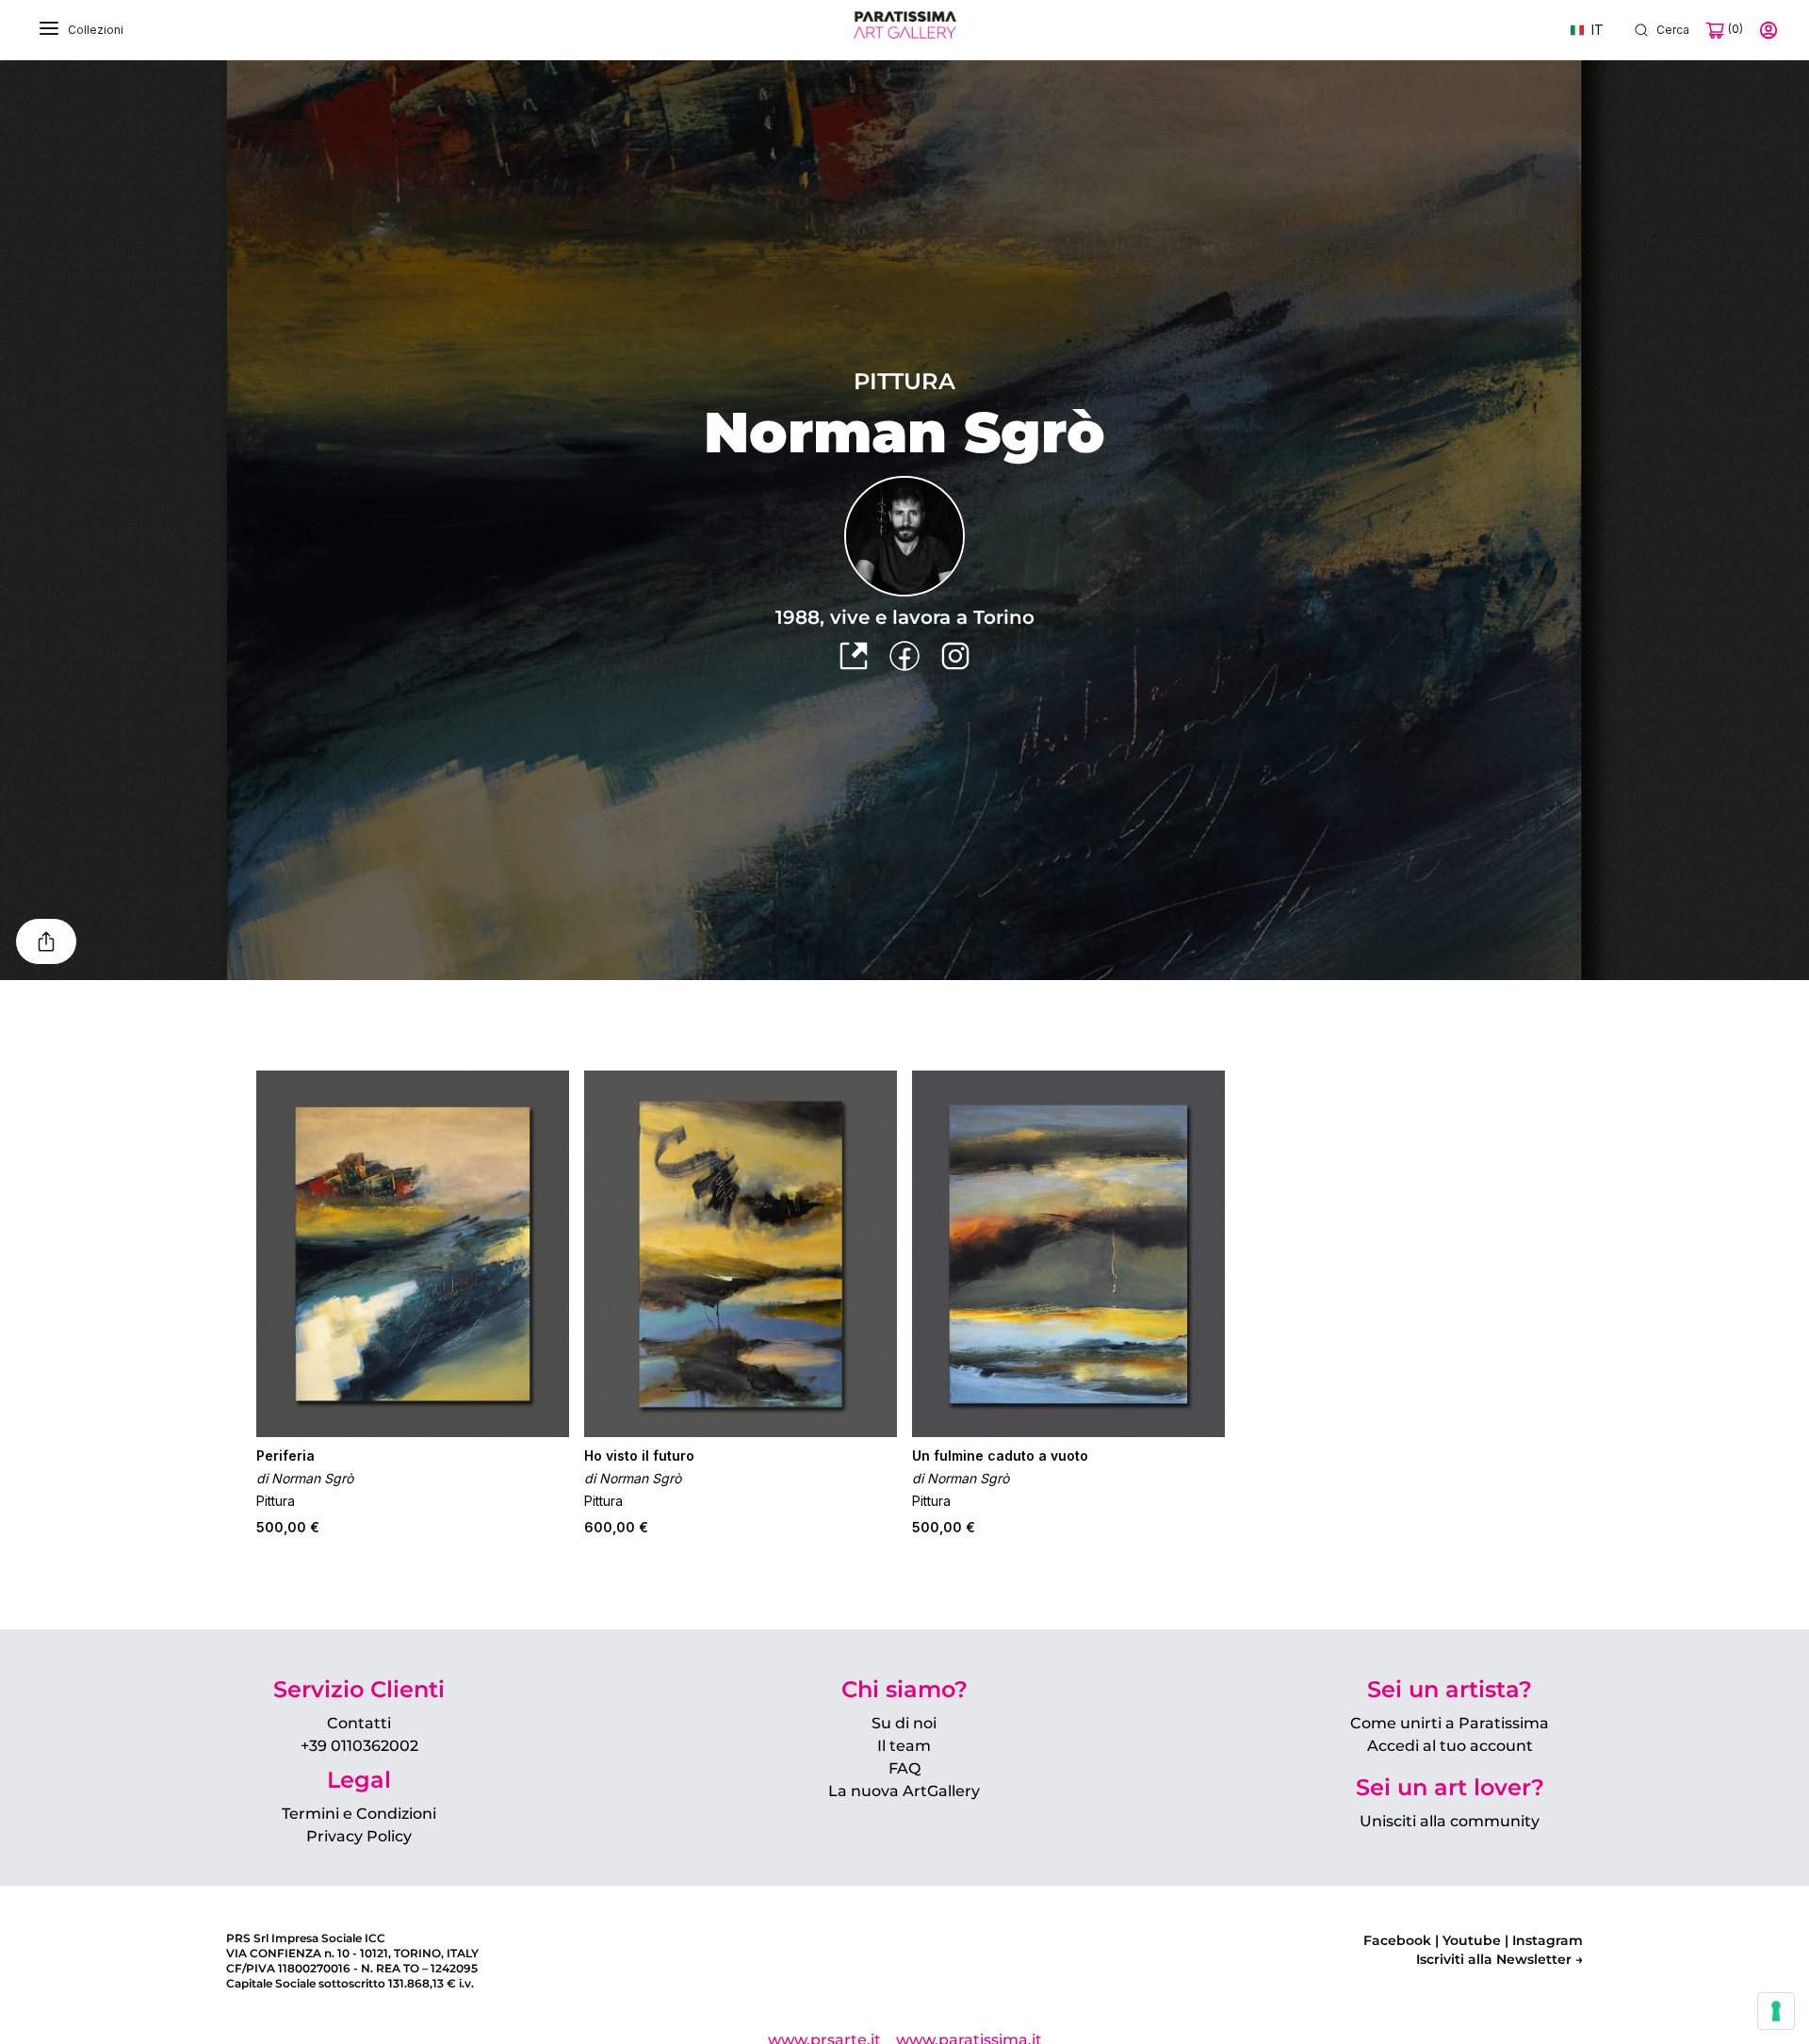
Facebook (1397, 1940)
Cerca (1673, 30)
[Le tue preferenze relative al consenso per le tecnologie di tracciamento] (1776, 2011)
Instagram (1546, 1940)
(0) (1734, 29)
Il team (904, 1746)
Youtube (1470, 1940)
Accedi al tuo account (1450, 1746)
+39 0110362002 (359, 1746)
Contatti (359, 1723)
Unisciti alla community (1450, 1821)
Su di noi (904, 1723)
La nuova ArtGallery (904, 1791)
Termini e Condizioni (359, 1814)
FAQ (904, 1768)
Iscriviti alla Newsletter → (1499, 1959)
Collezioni (96, 30)
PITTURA (904, 381)
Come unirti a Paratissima (1450, 1723)
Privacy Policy (359, 1836)
